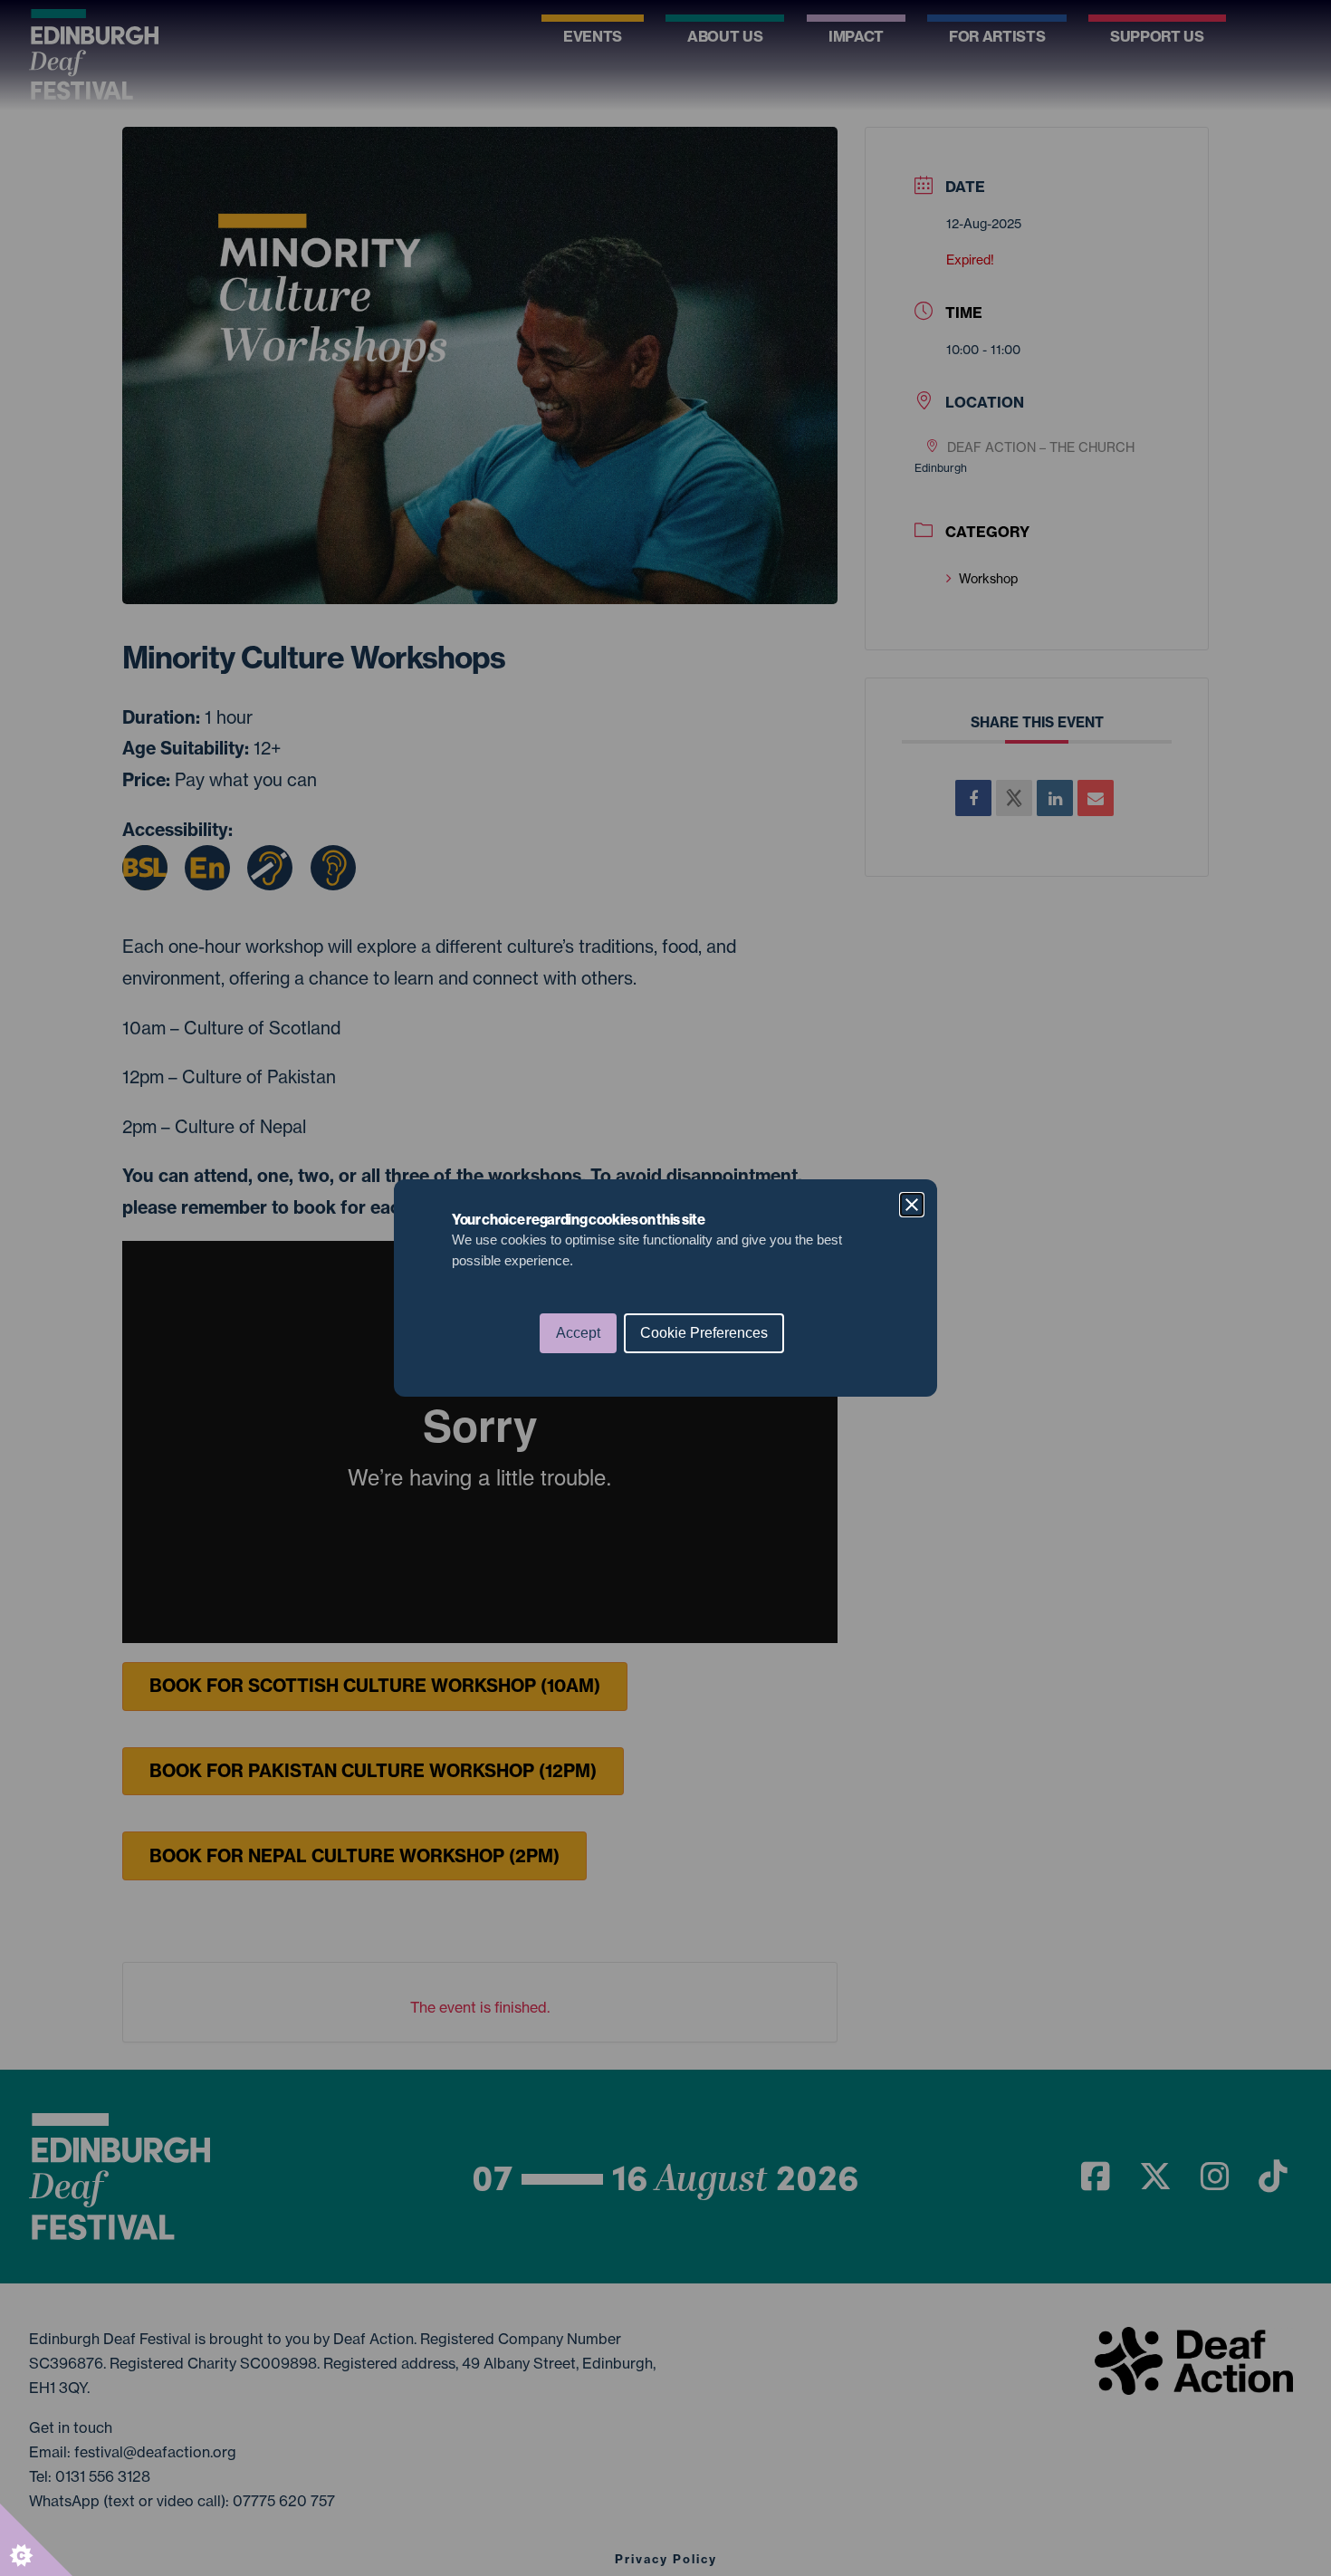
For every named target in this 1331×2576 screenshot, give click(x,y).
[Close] (912, 1205)
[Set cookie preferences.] (36, 2540)
